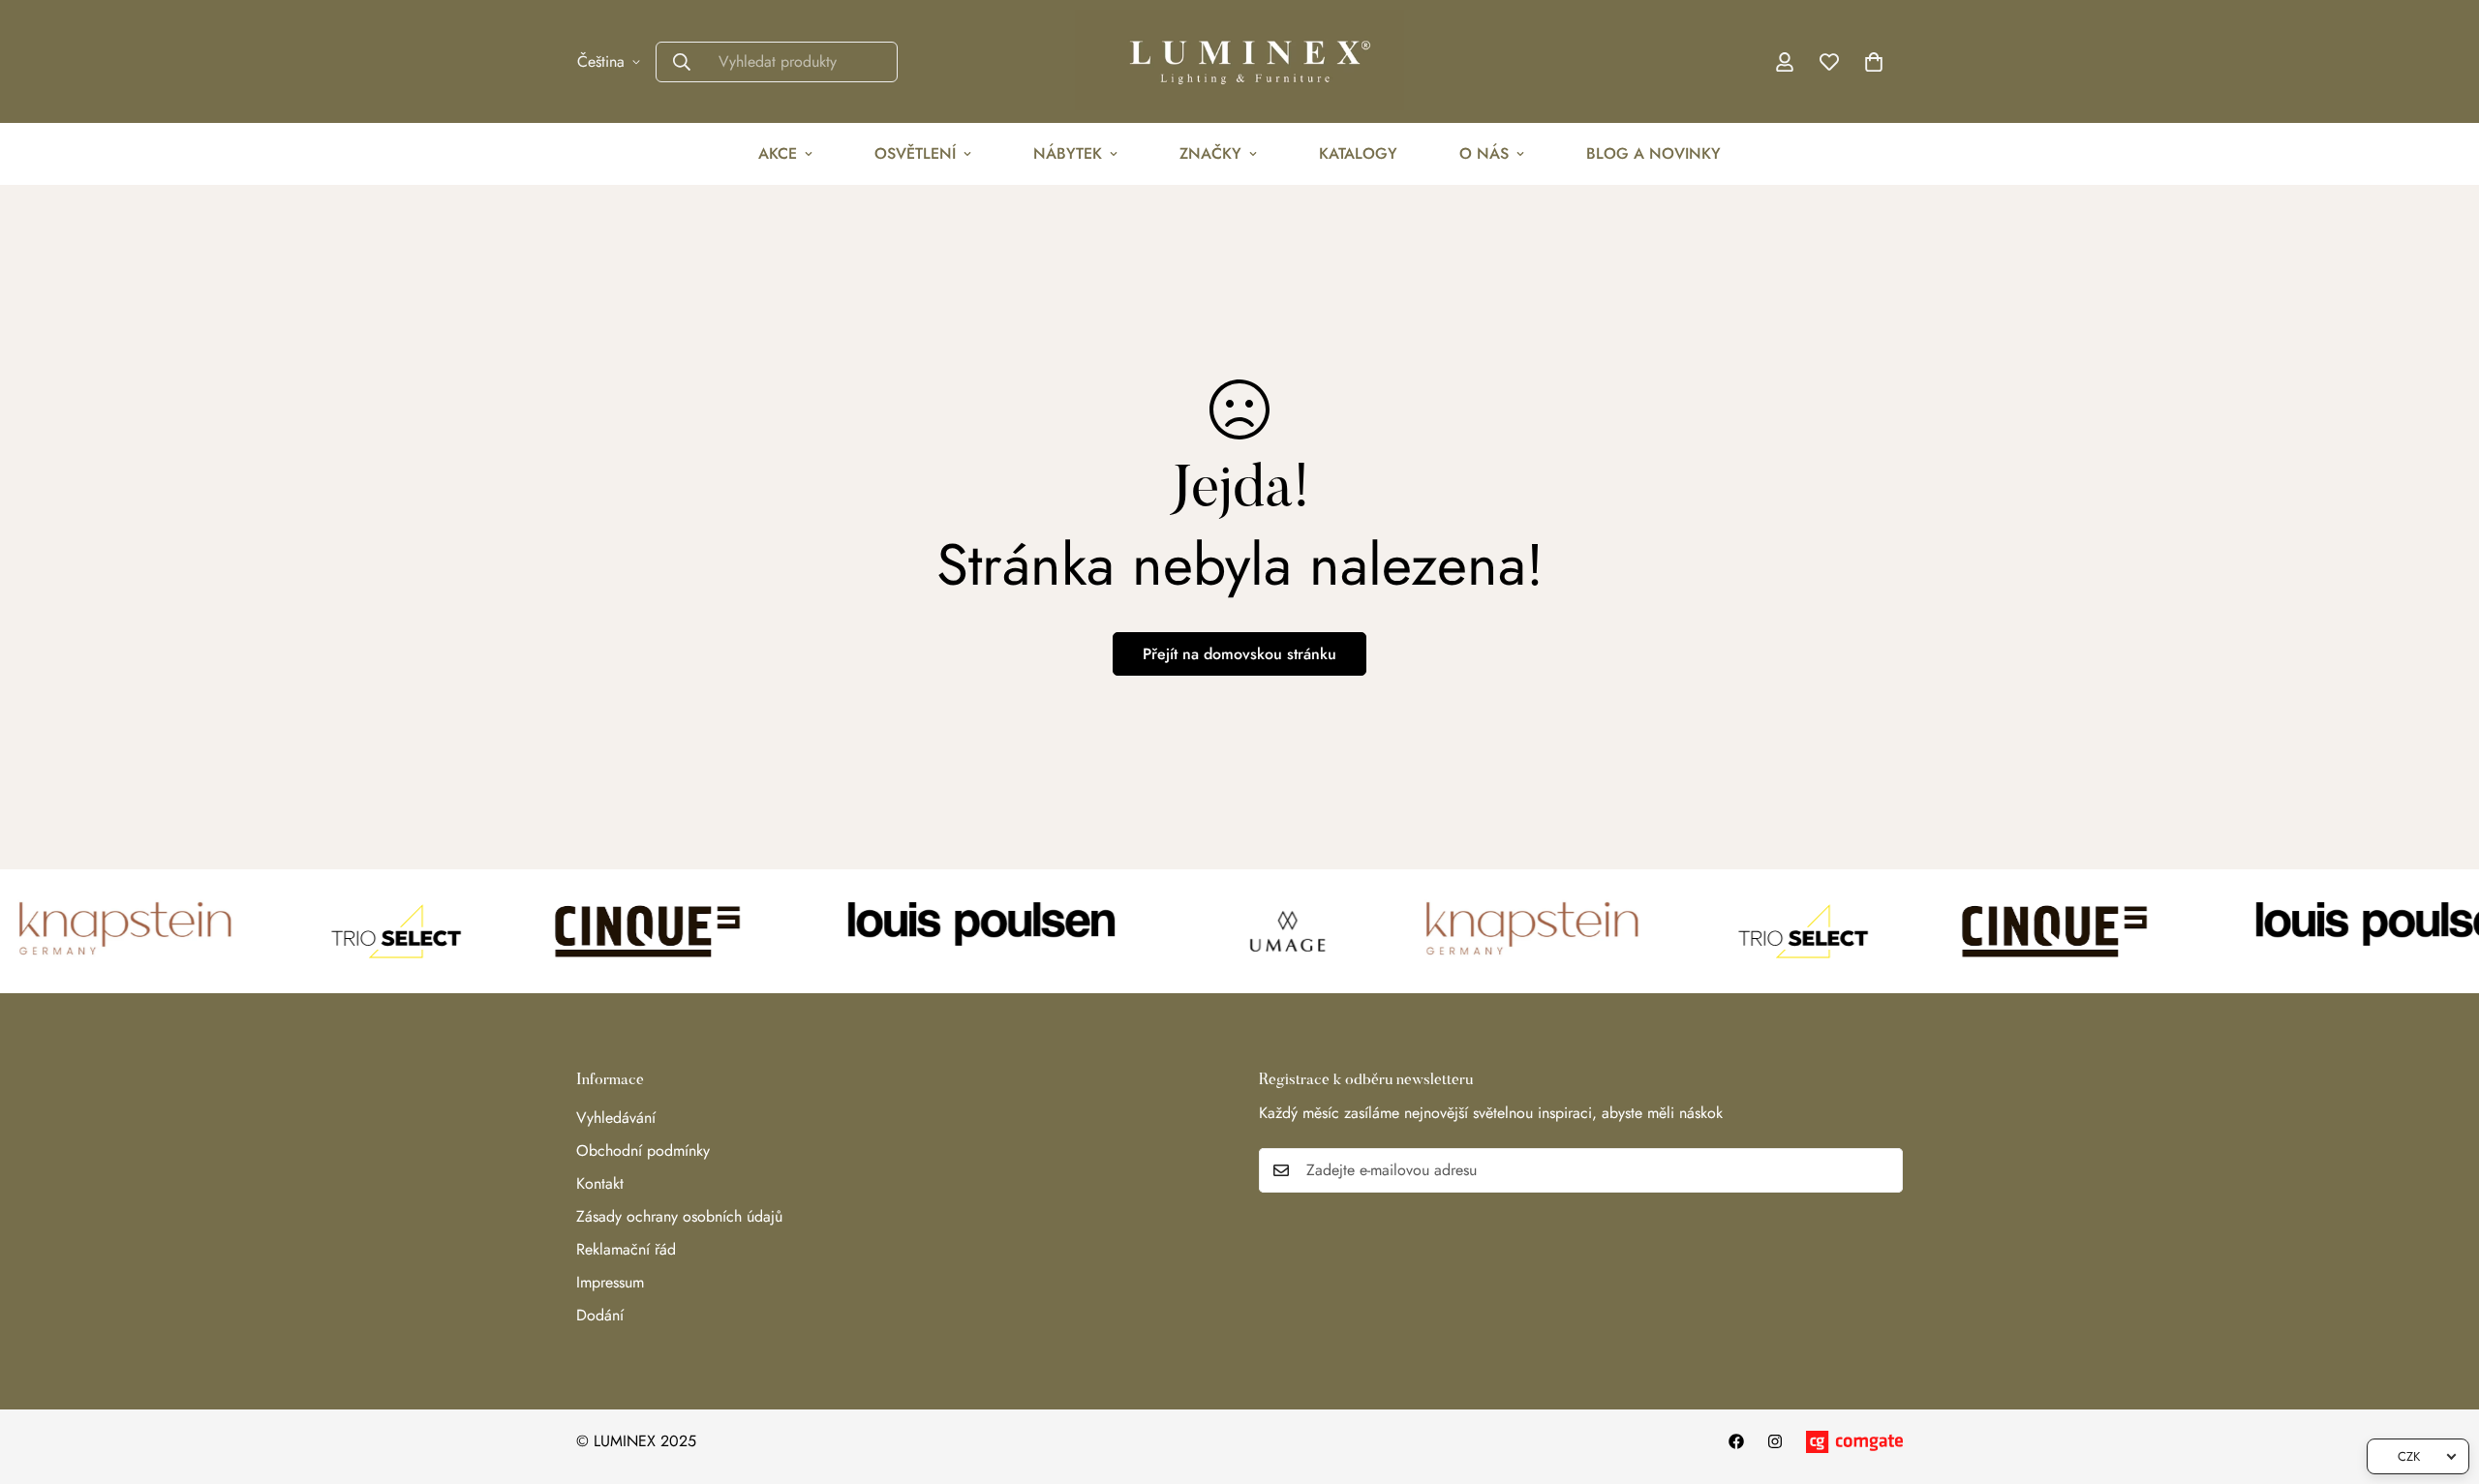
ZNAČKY (1210, 153)
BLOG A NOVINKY (1653, 153)
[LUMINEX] (1239, 61)
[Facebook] (1736, 1441)
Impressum (610, 1282)
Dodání (600, 1315)
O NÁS (1484, 153)
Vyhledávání (616, 1118)
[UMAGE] (1257, 931)
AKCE (778, 153)
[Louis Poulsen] (961, 931)
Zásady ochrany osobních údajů (679, 1216)
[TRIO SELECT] (365, 931)
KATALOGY (1358, 153)
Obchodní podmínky (643, 1151)
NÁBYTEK (1068, 153)
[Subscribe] (1882, 1170)
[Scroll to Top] (2441, 1378)
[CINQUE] (617, 931)
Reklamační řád (626, 1249)
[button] (1874, 62)
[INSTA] (1775, 1441)
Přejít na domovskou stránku (1239, 654)
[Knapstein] (1505, 931)
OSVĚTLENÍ (915, 153)
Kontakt (600, 1183)
